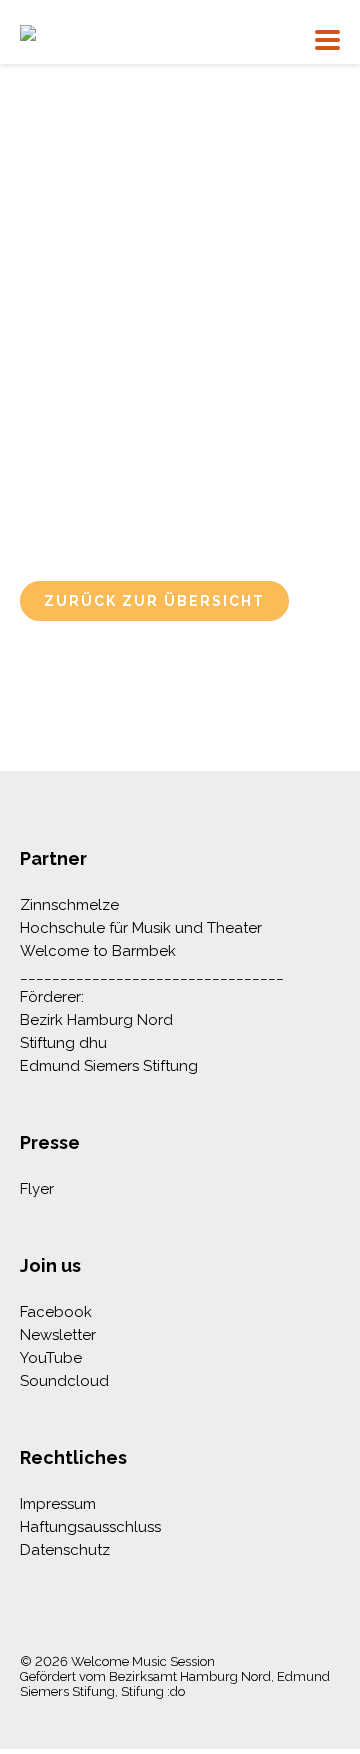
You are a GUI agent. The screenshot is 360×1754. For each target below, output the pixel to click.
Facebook (56, 1312)
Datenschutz (65, 1550)
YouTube (51, 1358)
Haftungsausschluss (90, 1527)
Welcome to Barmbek (98, 951)
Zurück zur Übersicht (154, 601)
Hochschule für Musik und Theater (141, 928)
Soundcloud (64, 1381)
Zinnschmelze (69, 905)
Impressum (58, 1504)
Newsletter (58, 1335)
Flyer (37, 1189)
